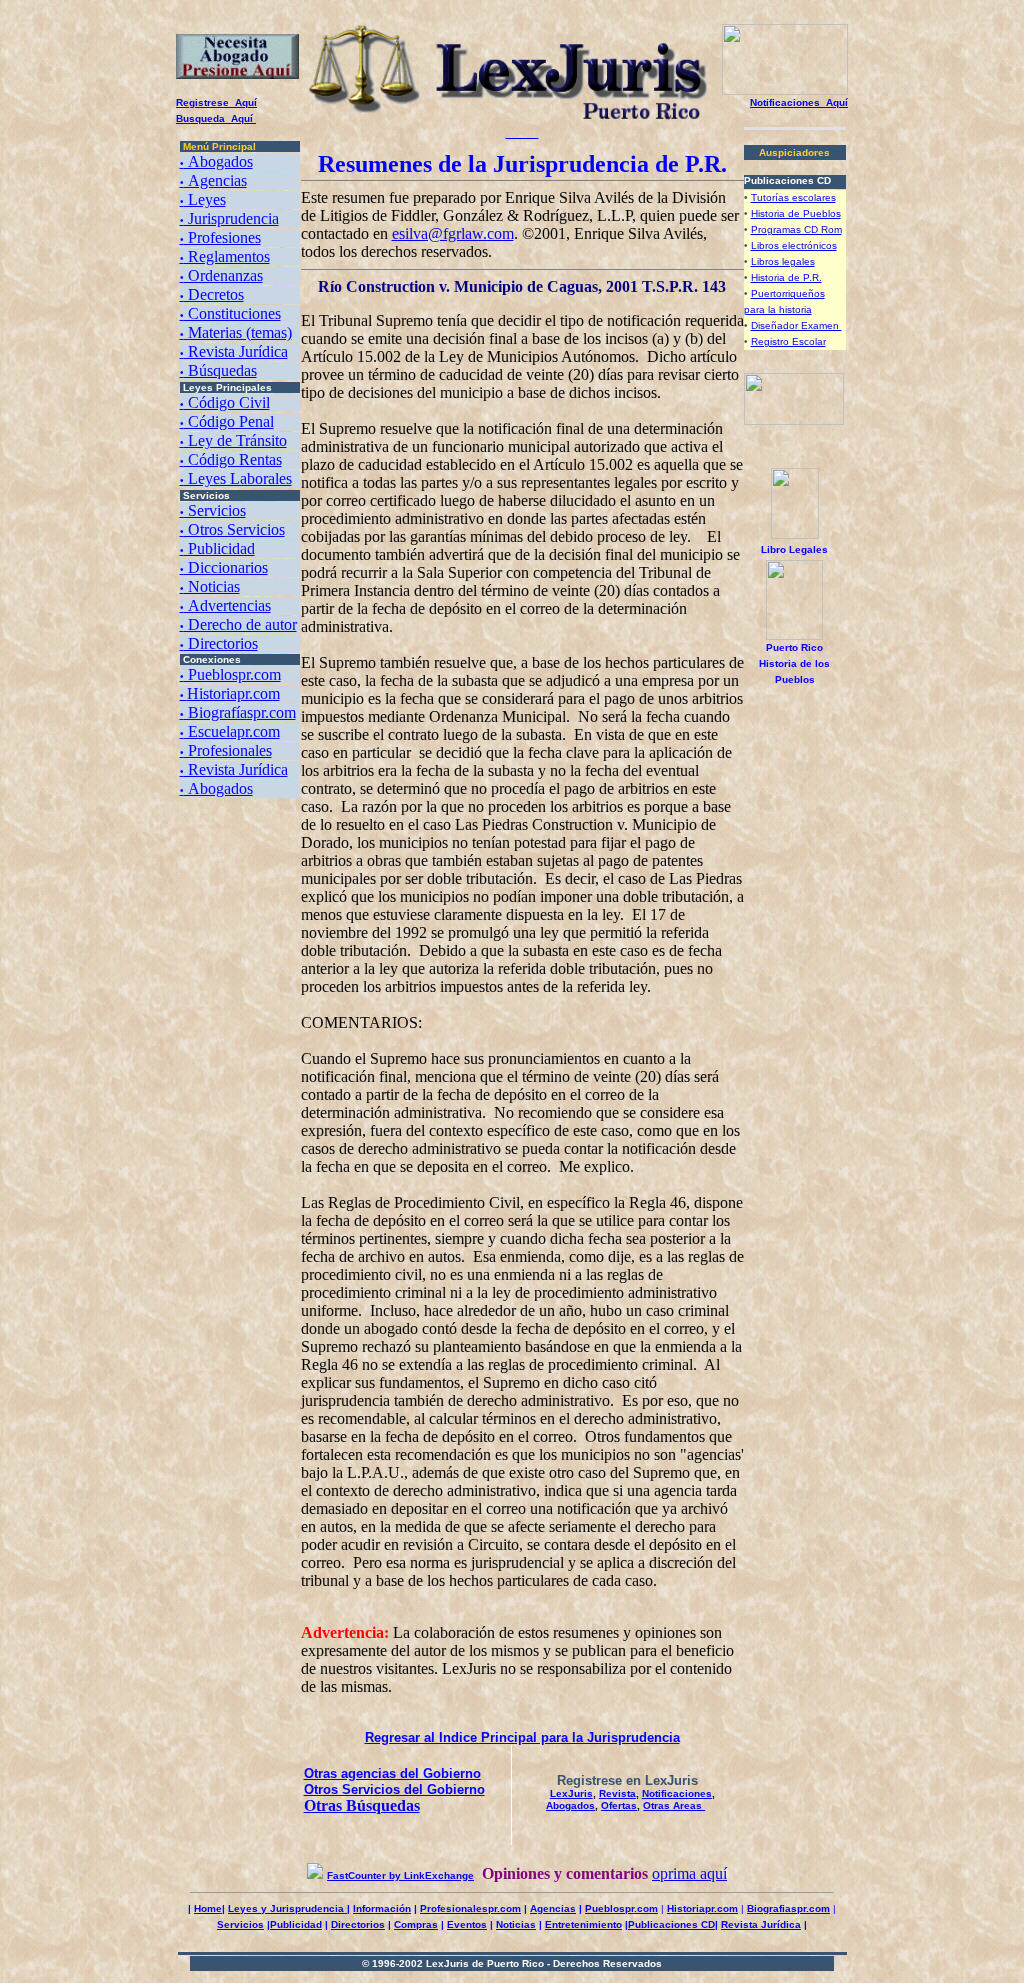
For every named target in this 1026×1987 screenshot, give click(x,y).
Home (208, 1908)
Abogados (570, 1805)
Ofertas (619, 1805)
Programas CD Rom (796, 229)
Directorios (219, 643)
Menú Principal (219, 146)
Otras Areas (674, 1805)
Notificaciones (677, 1793)
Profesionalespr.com (470, 1908)
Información (382, 1908)
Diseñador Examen (796, 325)
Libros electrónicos (794, 245)
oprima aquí (689, 1873)
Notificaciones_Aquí (799, 102)
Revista (617, 1793)
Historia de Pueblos (796, 213)
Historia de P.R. (786, 277)
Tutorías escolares (793, 197)
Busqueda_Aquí (216, 118)
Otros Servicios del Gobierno (394, 1789)
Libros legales (783, 261)
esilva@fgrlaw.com (453, 233)
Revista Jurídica (761, 1924)
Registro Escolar (788, 341)
